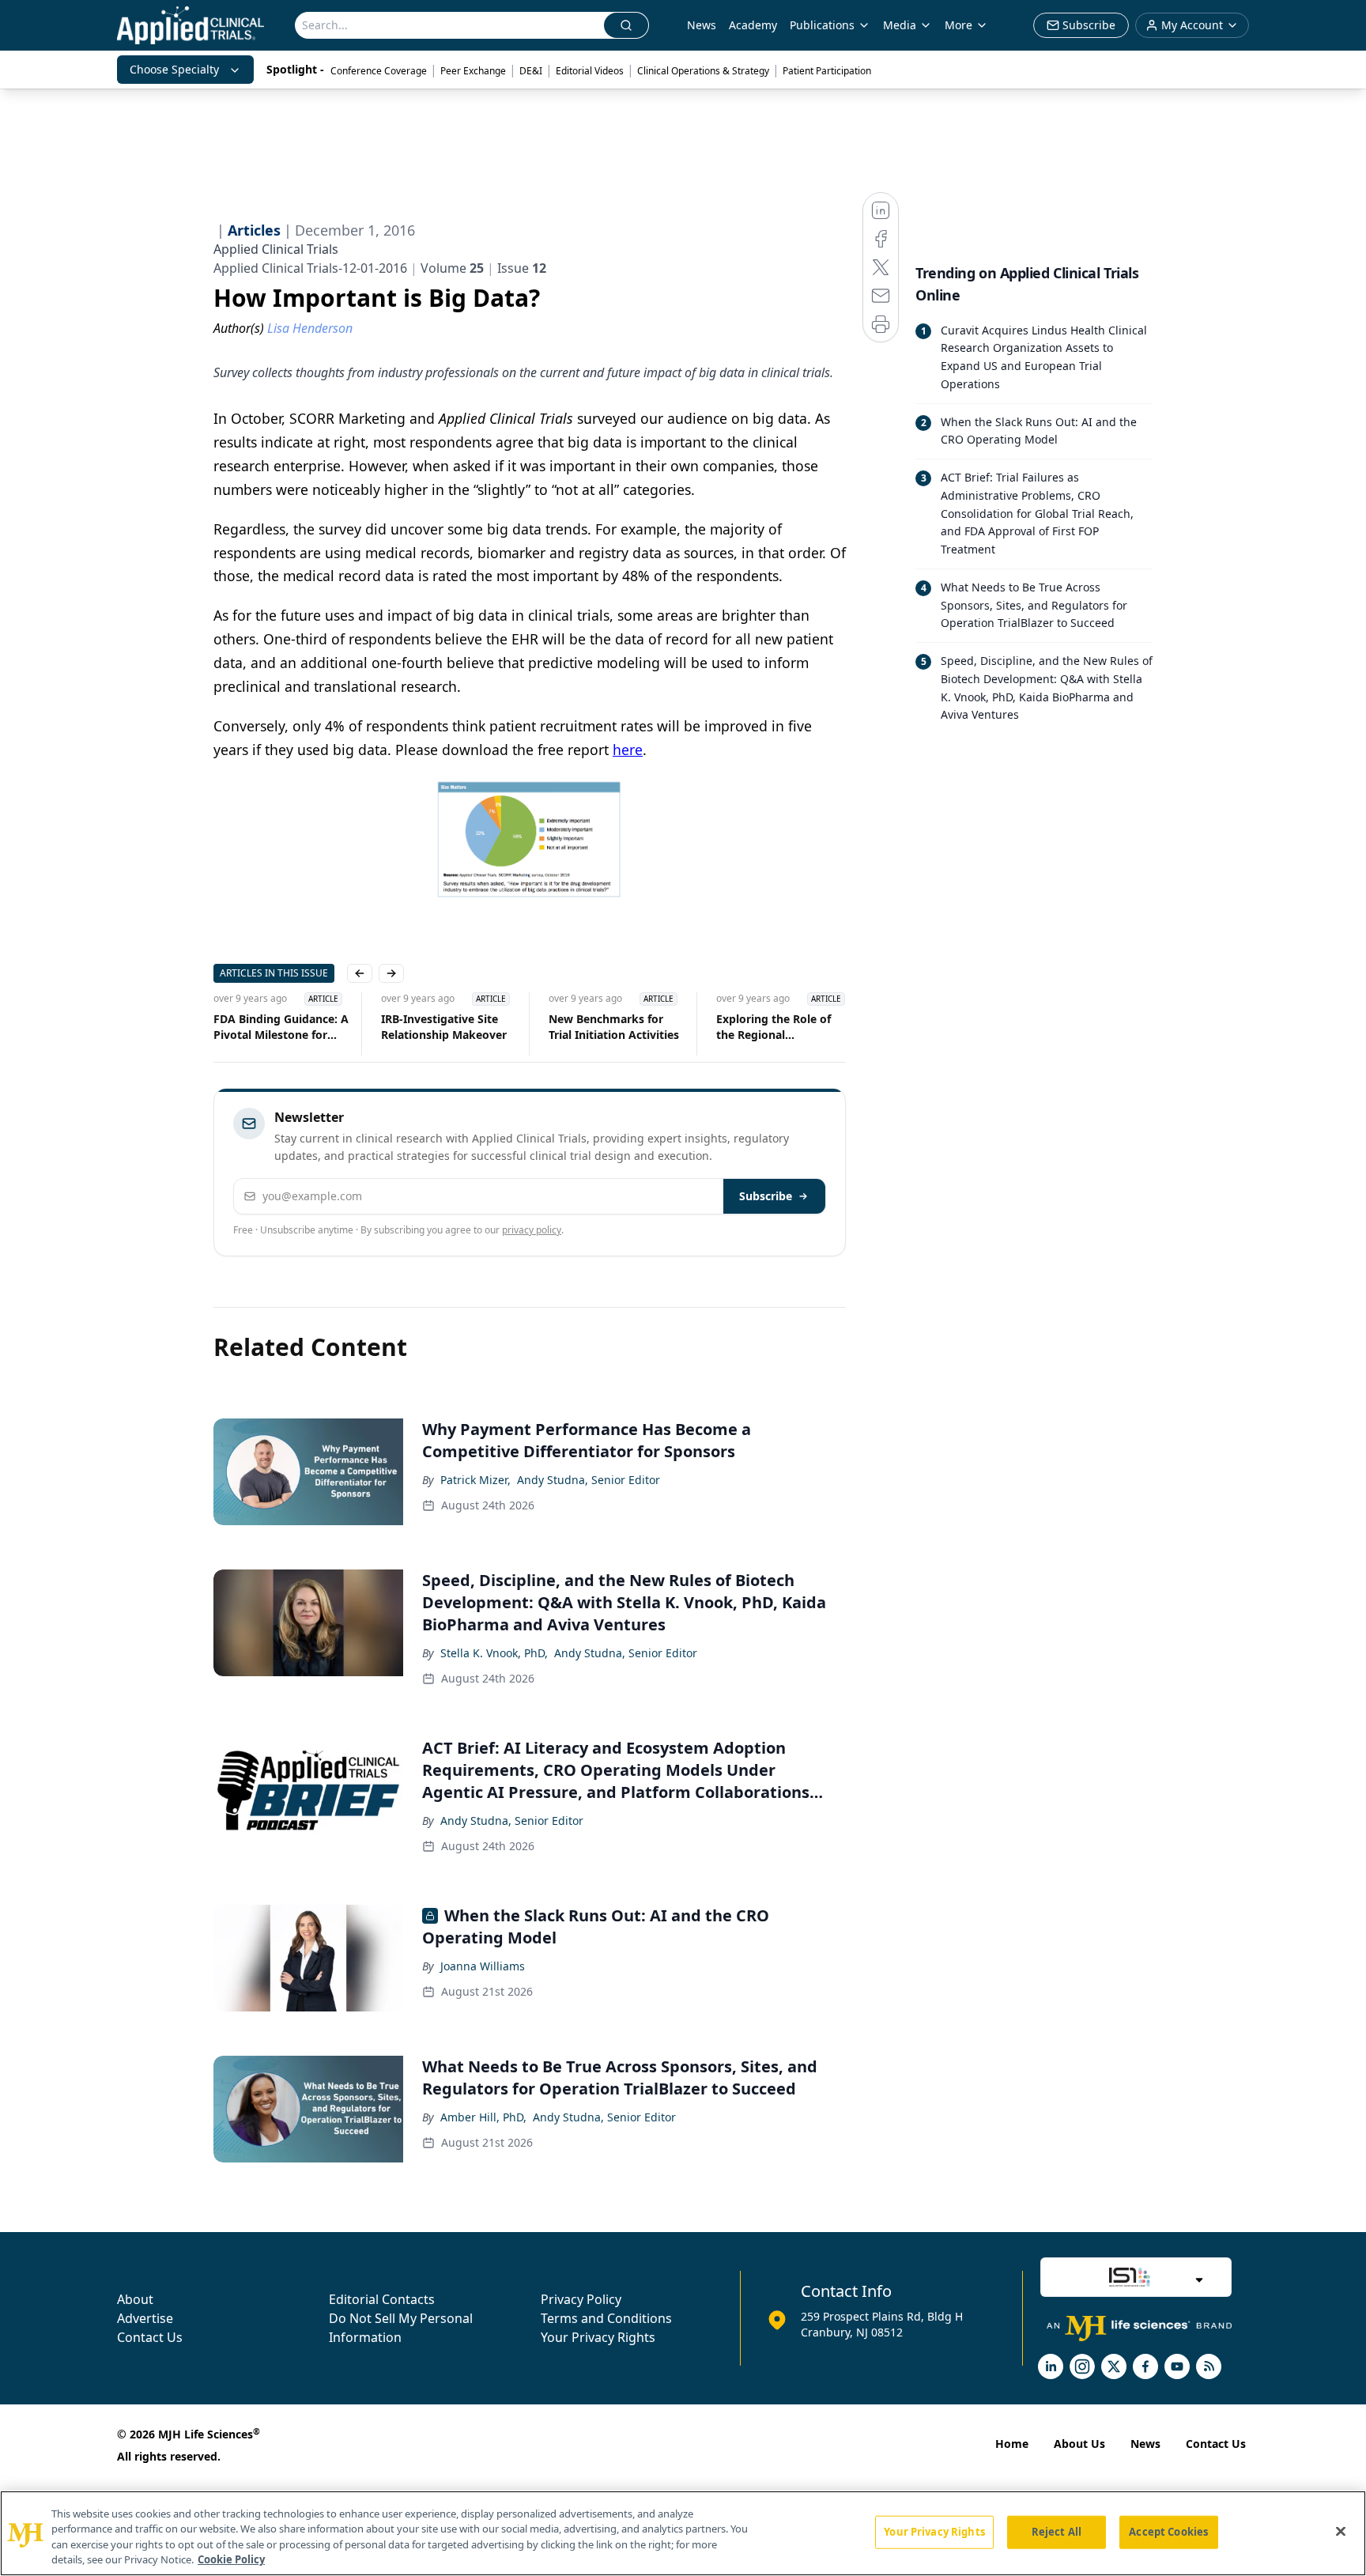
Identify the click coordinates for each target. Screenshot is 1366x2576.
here (628, 750)
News (702, 25)
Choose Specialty (174, 69)
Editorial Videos (590, 71)
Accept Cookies (1168, 2532)
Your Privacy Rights (598, 2337)
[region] (683, 2533)
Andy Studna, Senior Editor (589, 1480)
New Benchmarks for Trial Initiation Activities (614, 1027)
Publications (822, 25)
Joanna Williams (483, 1966)
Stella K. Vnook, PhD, (494, 1653)
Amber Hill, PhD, (483, 2117)
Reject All (1057, 2532)
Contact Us (150, 2337)
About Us (1079, 2444)
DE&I (531, 71)
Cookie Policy (231, 2559)
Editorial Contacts (382, 2299)
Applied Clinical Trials (276, 249)
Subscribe (766, 1196)
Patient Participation (827, 71)
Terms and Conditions (606, 2318)
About (135, 2299)
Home (1012, 2444)
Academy (753, 25)
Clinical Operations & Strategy (703, 71)
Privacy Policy (581, 2299)
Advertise (145, 2318)
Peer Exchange (473, 71)
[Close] (1341, 2531)
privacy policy (532, 1230)
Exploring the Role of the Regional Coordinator (774, 1027)
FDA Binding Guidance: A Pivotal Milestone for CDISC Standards (281, 1027)
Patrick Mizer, (475, 1480)
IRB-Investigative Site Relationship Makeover (444, 1027)
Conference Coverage (379, 71)
